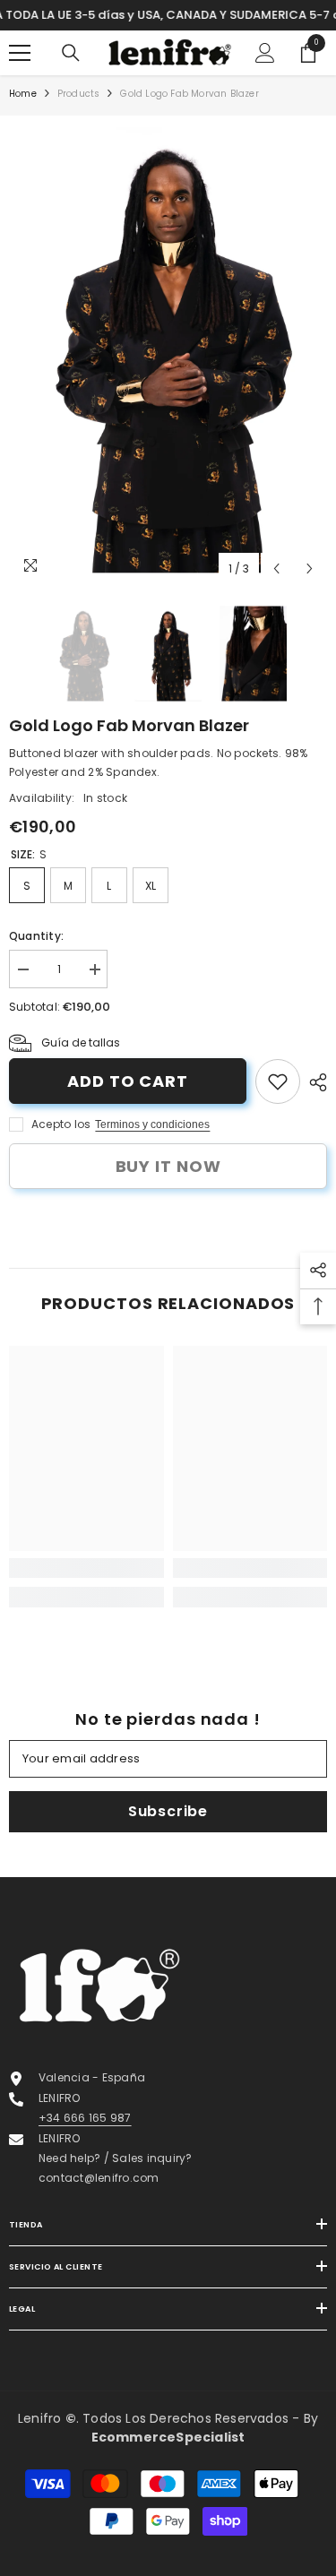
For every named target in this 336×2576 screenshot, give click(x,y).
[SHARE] (314, 1082)
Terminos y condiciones (152, 1124)
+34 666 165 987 (85, 2118)
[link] (278, 1081)
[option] (168, 351)
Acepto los (61, 1124)
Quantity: (36, 936)
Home (23, 94)
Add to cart (128, 1081)
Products (79, 94)
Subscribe (168, 1811)
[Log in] (265, 53)
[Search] (71, 53)
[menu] (20, 53)
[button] (276, 569)
